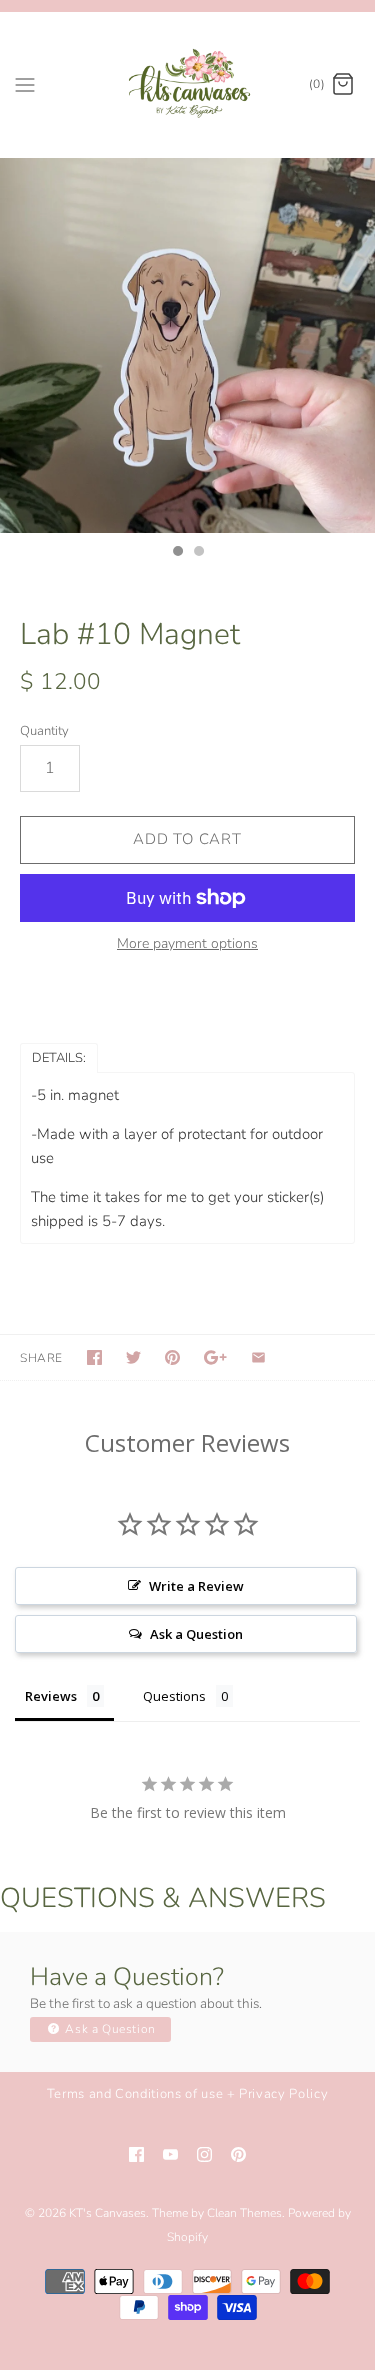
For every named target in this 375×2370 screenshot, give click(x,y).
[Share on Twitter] (133, 1357)
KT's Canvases (107, 2213)
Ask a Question (109, 2029)
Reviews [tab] (51, 1696)
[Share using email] (258, 1357)
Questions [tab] (174, 1696)
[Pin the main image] (172, 1357)
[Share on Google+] (215, 1357)
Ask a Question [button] (196, 1634)
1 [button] (177, 553)
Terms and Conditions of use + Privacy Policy (188, 2094)
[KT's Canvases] (187, 84)
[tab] (59, 1057)
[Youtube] (170, 2154)
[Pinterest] (238, 2154)
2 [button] (198, 553)
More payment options (187, 944)
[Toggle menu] (25, 84)
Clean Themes (244, 2213)
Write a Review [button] (196, 1586)
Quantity (44, 731)
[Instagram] (204, 2154)
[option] (187, 345)
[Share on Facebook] (94, 1357)
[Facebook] (136, 2154)
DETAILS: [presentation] (59, 1058)
